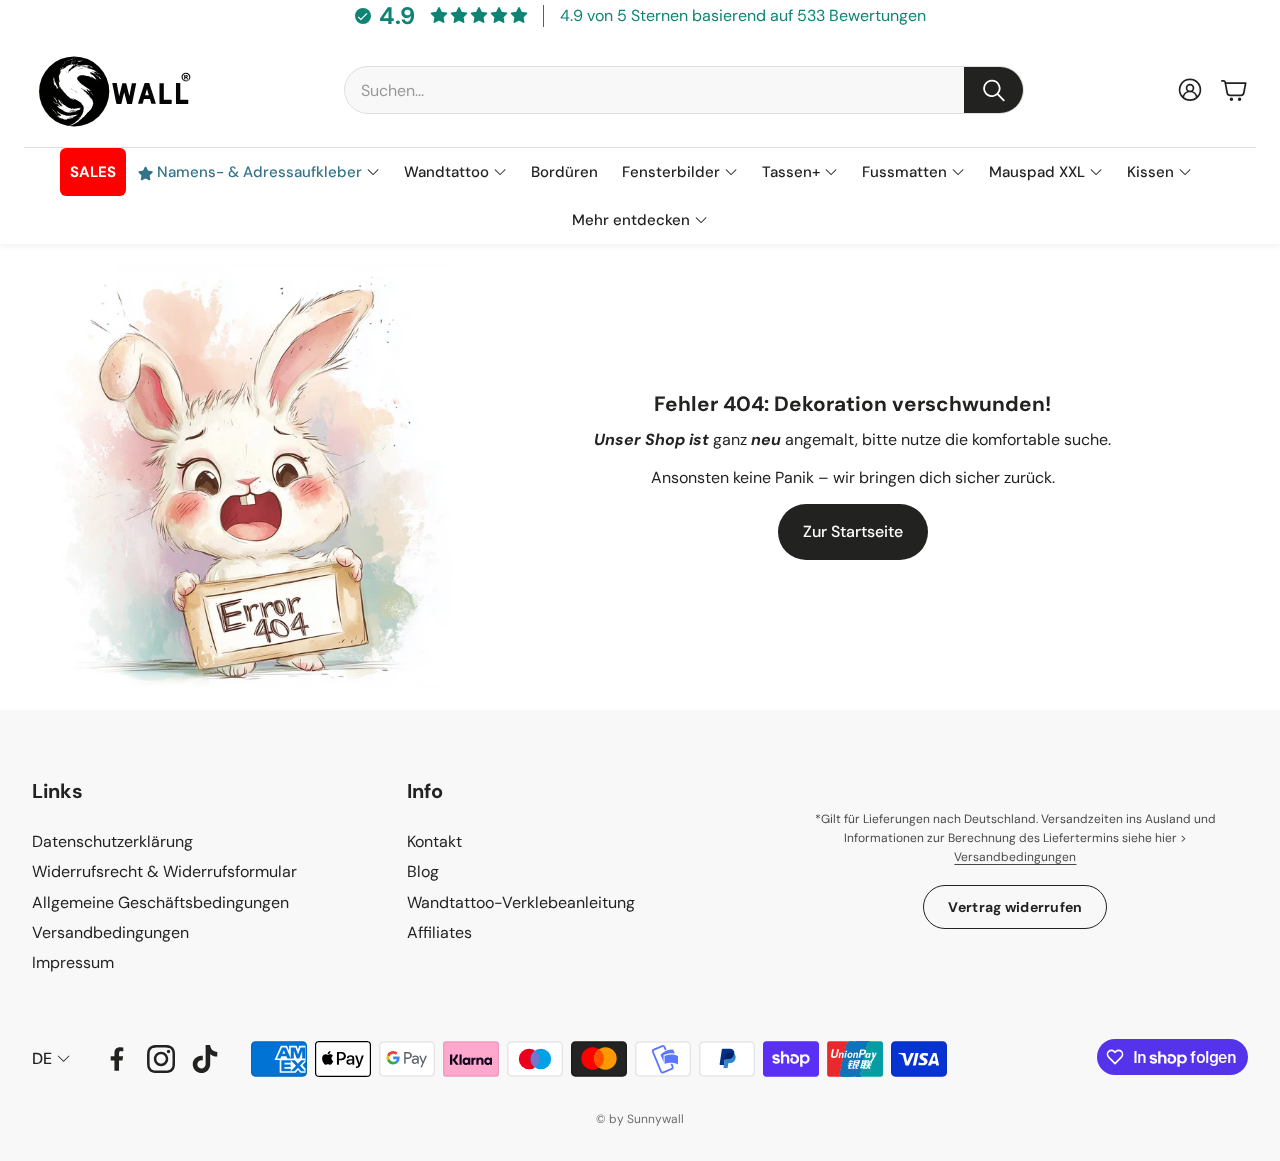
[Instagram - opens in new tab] (161, 1059)
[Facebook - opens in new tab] (117, 1059)
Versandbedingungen (1015, 857)
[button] (684, 90)
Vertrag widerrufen (1015, 907)
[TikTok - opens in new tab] (205, 1059)
